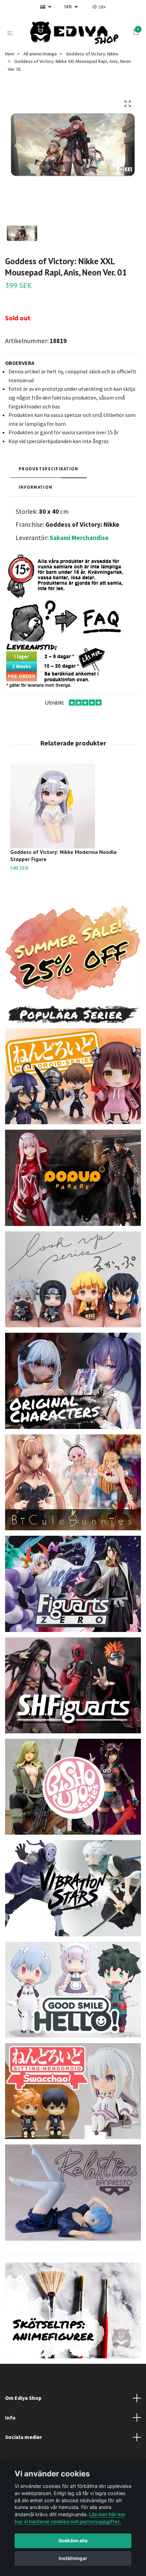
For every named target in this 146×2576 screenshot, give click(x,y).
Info (10, 2421)
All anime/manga (40, 57)
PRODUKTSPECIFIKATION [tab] (49, 472)
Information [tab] (35, 490)
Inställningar (73, 2558)
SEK (69, 6)
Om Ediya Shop (23, 2401)
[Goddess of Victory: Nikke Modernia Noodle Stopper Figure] (73, 809)
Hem (10, 57)
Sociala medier (23, 2441)
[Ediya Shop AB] (74, 35)
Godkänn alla (73, 2541)
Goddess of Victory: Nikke (92, 57)
